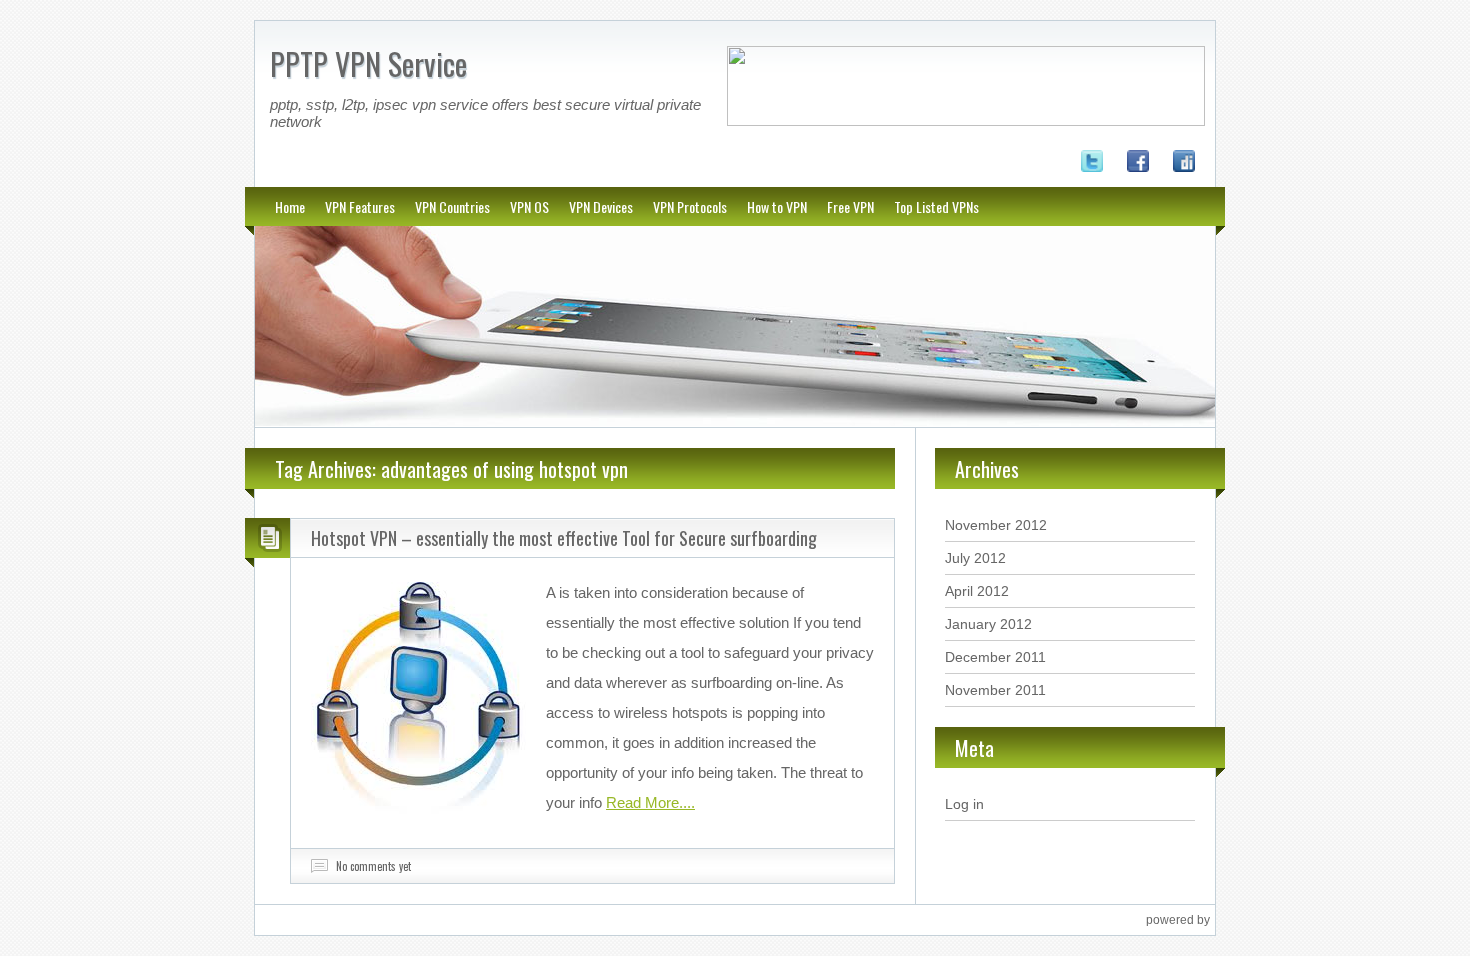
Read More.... (650, 802)
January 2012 (988, 624)
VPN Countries (452, 206)
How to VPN (777, 206)
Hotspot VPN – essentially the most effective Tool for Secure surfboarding (564, 538)
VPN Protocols (690, 206)
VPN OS (529, 206)
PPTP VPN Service (368, 63)
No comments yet (373, 866)
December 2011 (995, 657)
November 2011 (995, 690)
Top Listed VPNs (936, 206)
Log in (964, 804)
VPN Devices (601, 206)
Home (290, 206)
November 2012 (996, 525)
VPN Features (360, 206)
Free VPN (850, 206)
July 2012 (975, 558)
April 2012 (977, 591)
